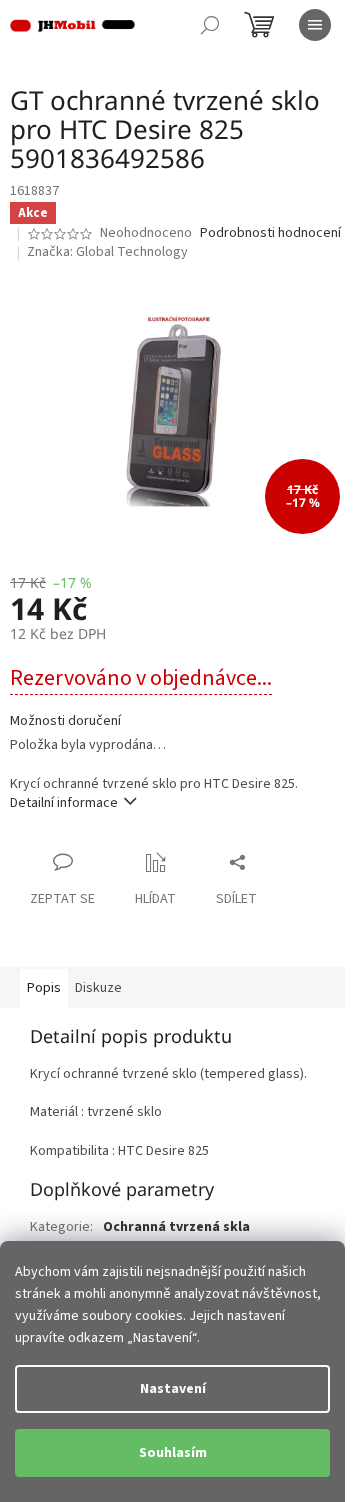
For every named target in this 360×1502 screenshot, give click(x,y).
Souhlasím (173, 1453)
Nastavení (173, 1389)
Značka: (107, 252)
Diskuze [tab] (98, 988)
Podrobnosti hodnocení (270, 233)
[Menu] (315, 25)
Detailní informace (64, 803)
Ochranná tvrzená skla (176, 1227)
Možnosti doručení (65, 721)
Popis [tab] (44, 988)
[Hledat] (210, 25)
